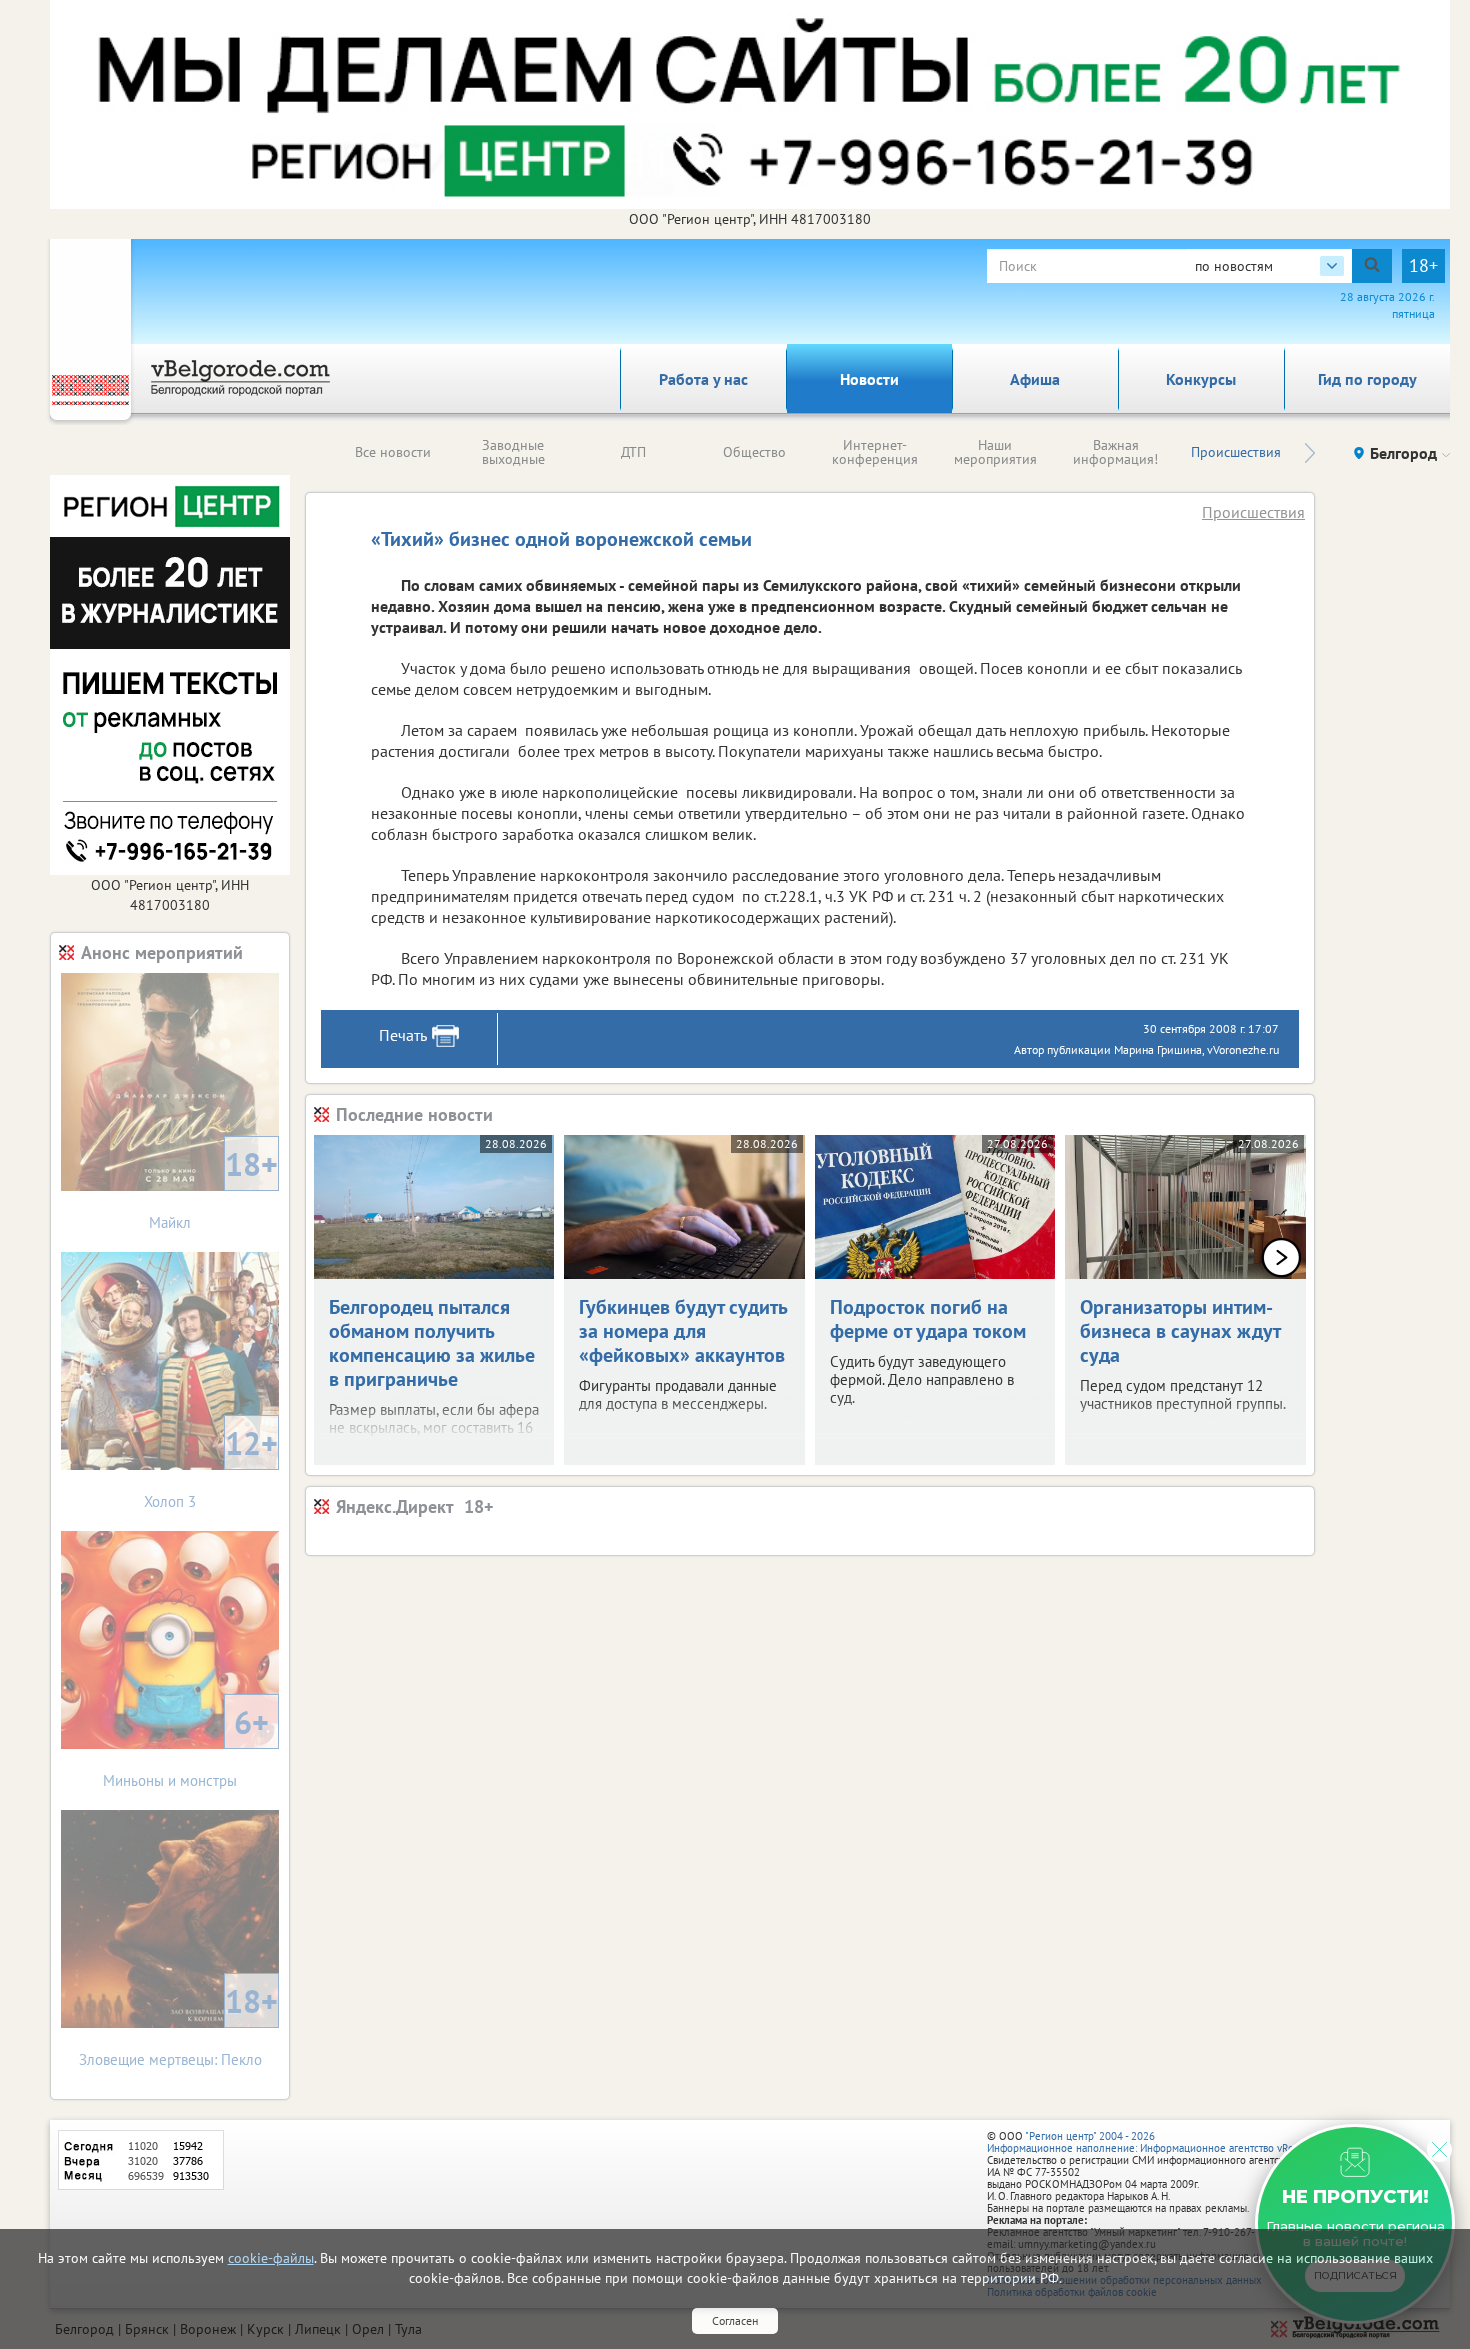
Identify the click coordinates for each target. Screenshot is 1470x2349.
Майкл (213, 1187)
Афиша (1035, 379)
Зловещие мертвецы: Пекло (179, 2024)
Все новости (393, 452)
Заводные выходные (513, 452)
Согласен (735, 2320)
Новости (869, 379)
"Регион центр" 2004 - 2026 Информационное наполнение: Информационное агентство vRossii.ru (1154, 2142)
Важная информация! (1115, 452)
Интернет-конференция (875, 452)
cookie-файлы (271, 2258)
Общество (754, 452)
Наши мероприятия (995, 452)
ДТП (633, 452)
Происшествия (1236, 452)
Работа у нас (703, 379)
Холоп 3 (211, 1466)
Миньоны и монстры (186, 1745)
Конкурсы (1201, 379)
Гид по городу (1367, 379)
